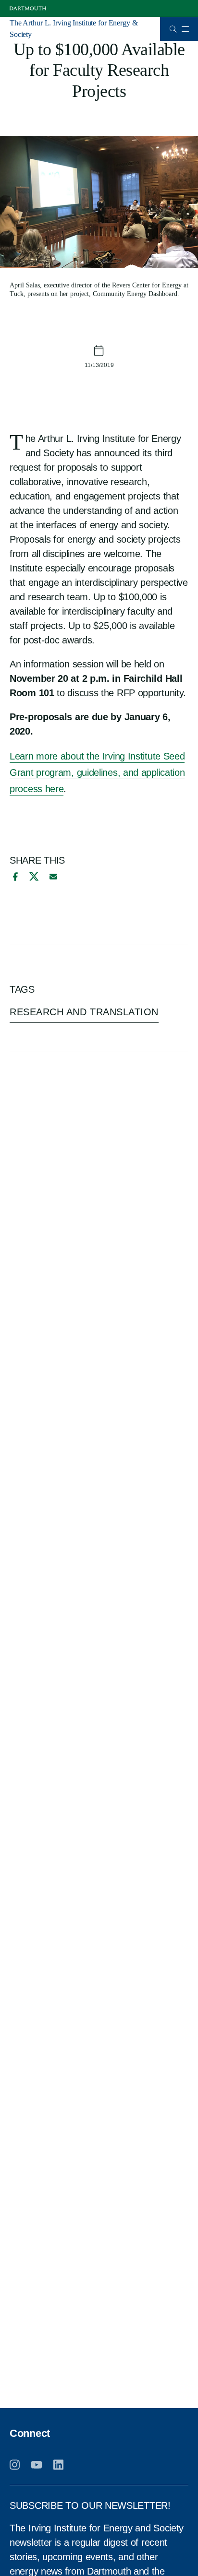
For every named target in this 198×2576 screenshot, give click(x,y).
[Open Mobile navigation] (185, 29)
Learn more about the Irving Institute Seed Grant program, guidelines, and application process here (97, 772)
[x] (34, 876)
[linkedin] (58, 2465)
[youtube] (37, 2465)
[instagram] (15, 2465)
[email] (53, 877)
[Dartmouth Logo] (28, 8)
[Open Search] (173, 29)
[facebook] (14, 877)
